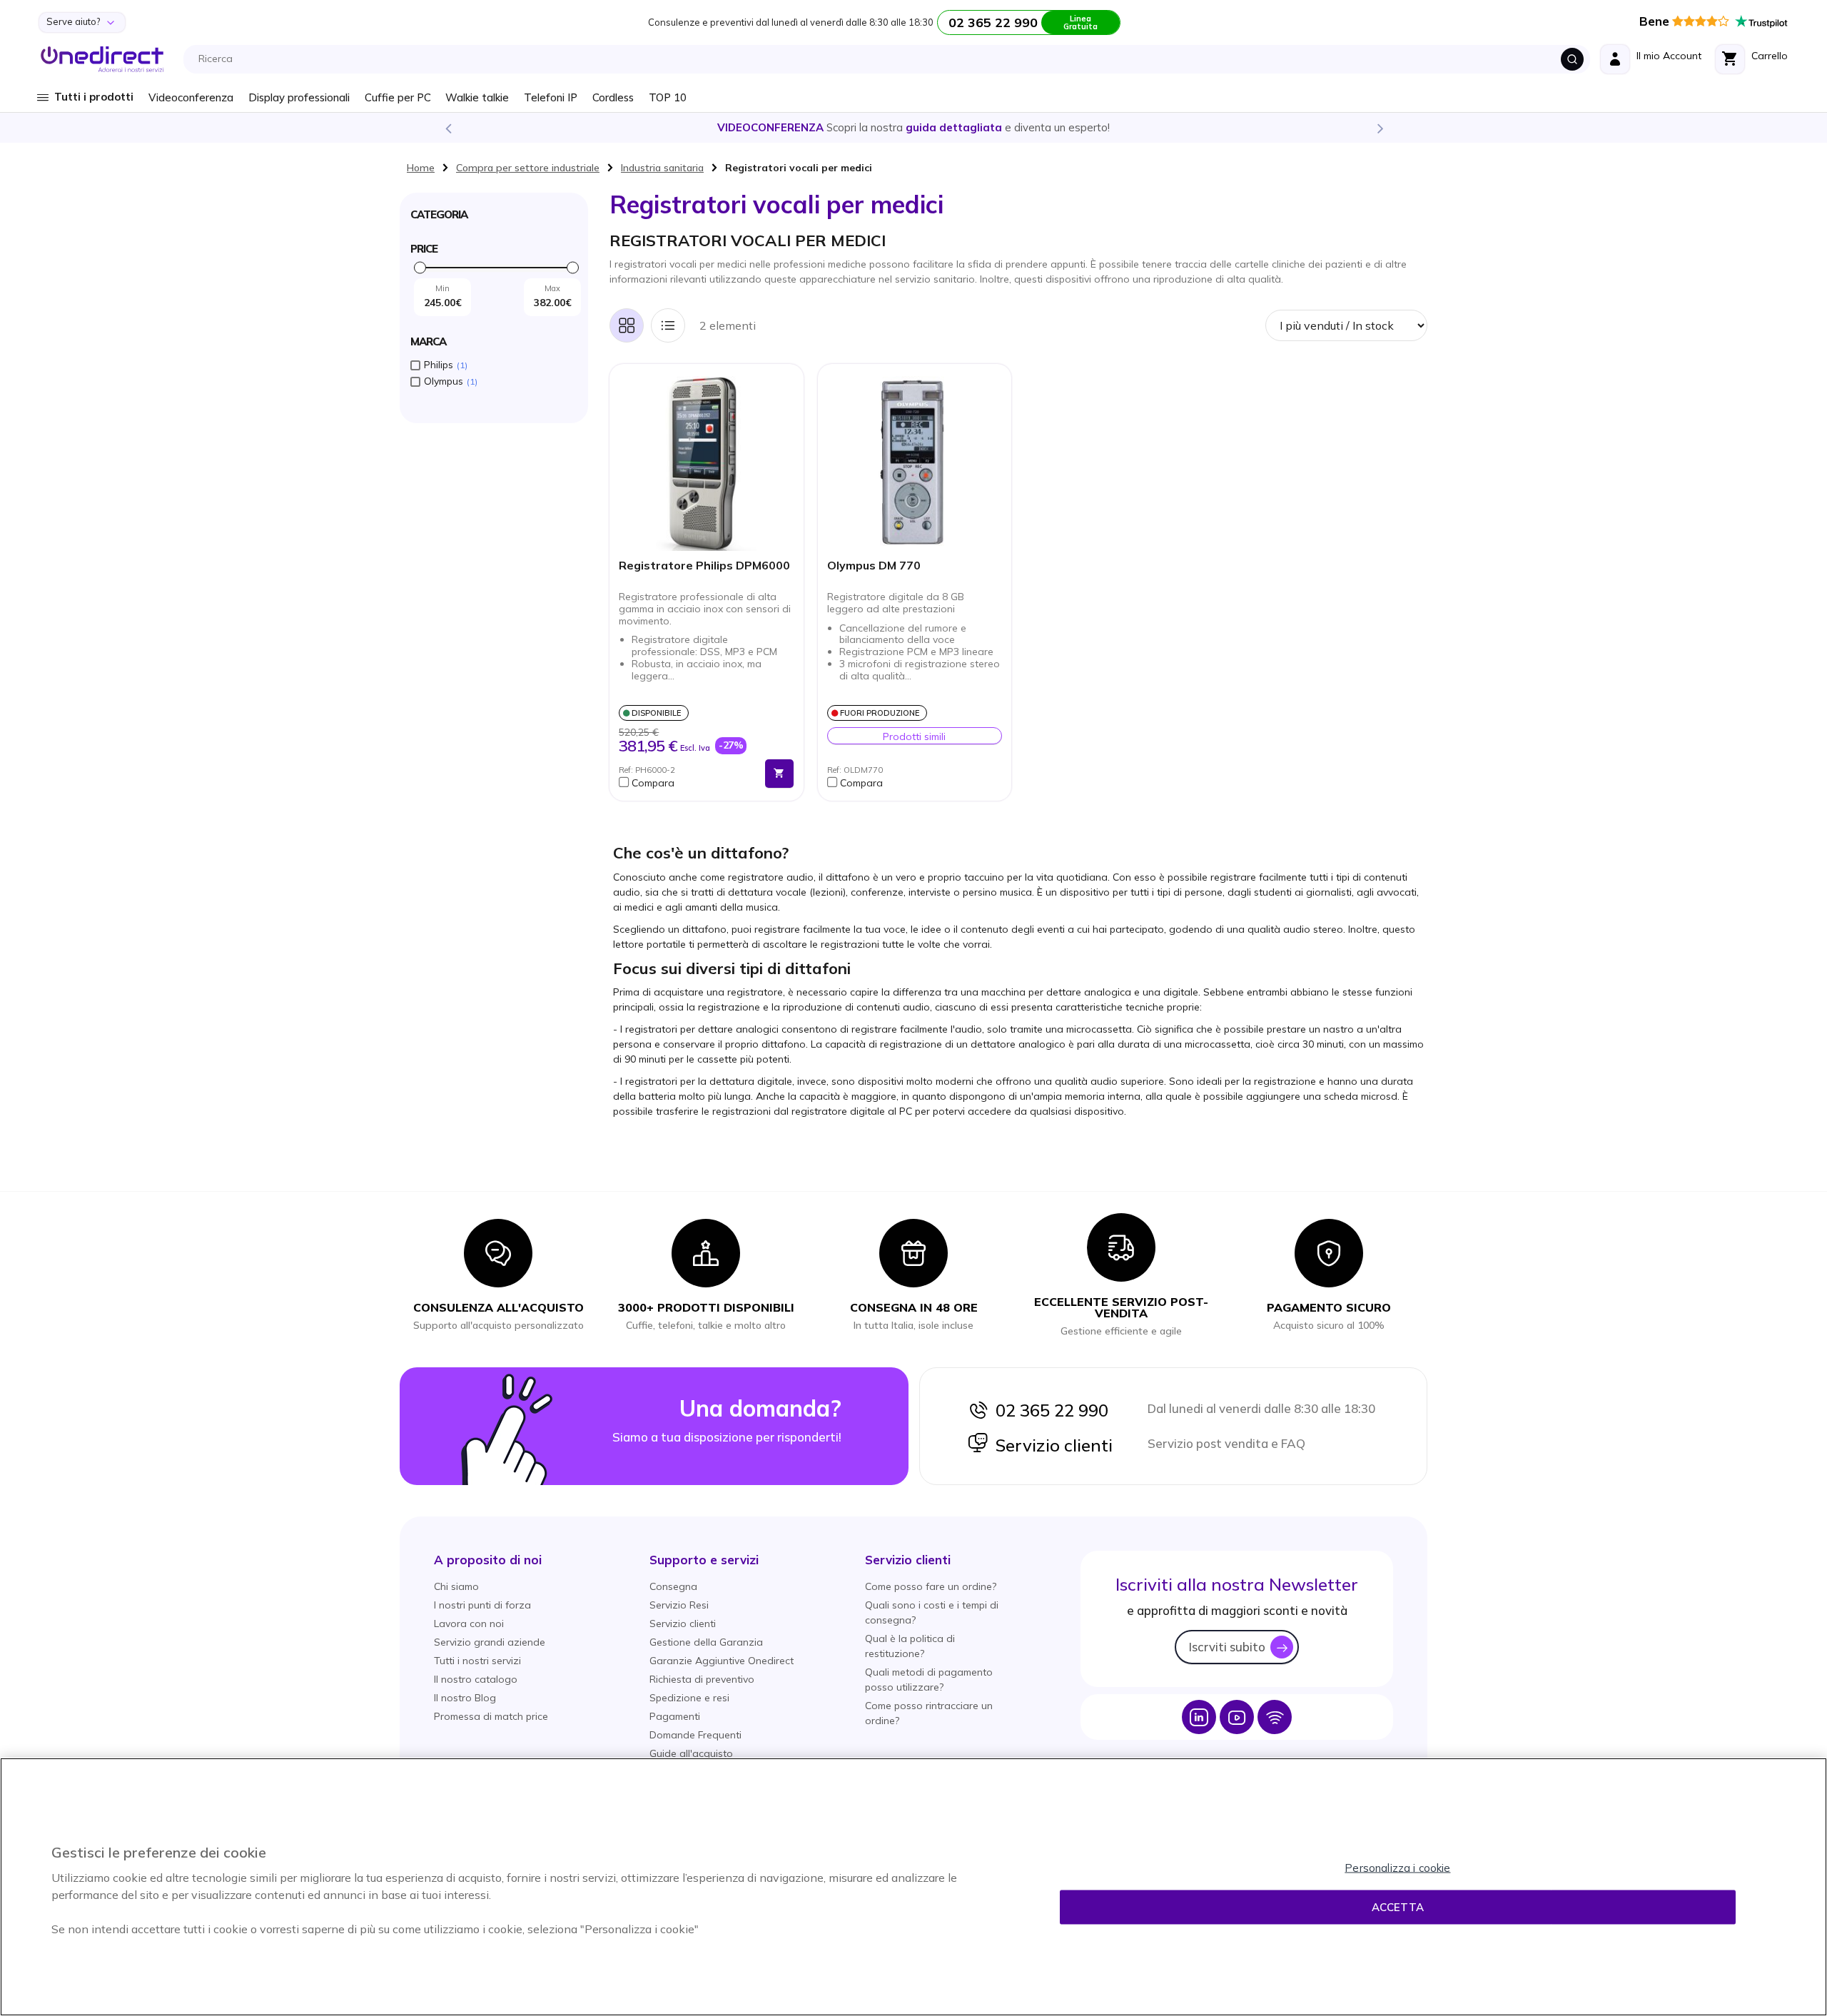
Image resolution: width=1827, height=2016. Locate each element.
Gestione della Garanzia (706, 1642)
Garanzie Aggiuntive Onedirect (722, 1661)
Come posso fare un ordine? (931, 1586)
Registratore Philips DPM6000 (704, 566)
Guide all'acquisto (691, 1753)
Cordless (613, 97)
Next (1380, 128)
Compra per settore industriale (528, 168)
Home (421, 168)
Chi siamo (456, 1586)
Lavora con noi (469, 1624)
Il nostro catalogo (476, 1679)
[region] (913, 1887)
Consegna (673, 1586)
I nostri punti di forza (482, 1605)
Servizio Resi (679, 1605)
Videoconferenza (191, 97)
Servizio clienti (1051, 1445)
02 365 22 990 (1048, 1410)
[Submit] (1572, 59)
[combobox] (891, 59)
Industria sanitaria (662, 168)
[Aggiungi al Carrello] (779, 774)
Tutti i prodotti (94, 97)
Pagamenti (675, 1716)
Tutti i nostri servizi (477, 1661)
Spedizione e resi (689, 1698)
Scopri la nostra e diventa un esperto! (913, 127)
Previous (447, 128)
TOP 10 (668, 97)
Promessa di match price (491, 1716)
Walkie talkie (477, 97)
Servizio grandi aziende (490, 1642)
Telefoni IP (551, 97)
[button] (688, 783)
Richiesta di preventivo (702, 1679)
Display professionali (299, 97)
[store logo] (102, 59)
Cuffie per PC (398, 97)
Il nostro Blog (465, 1698)
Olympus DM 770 (874, 566)
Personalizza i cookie (1397, 1868)
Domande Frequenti (695, 1735)
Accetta (1398, 1907)
